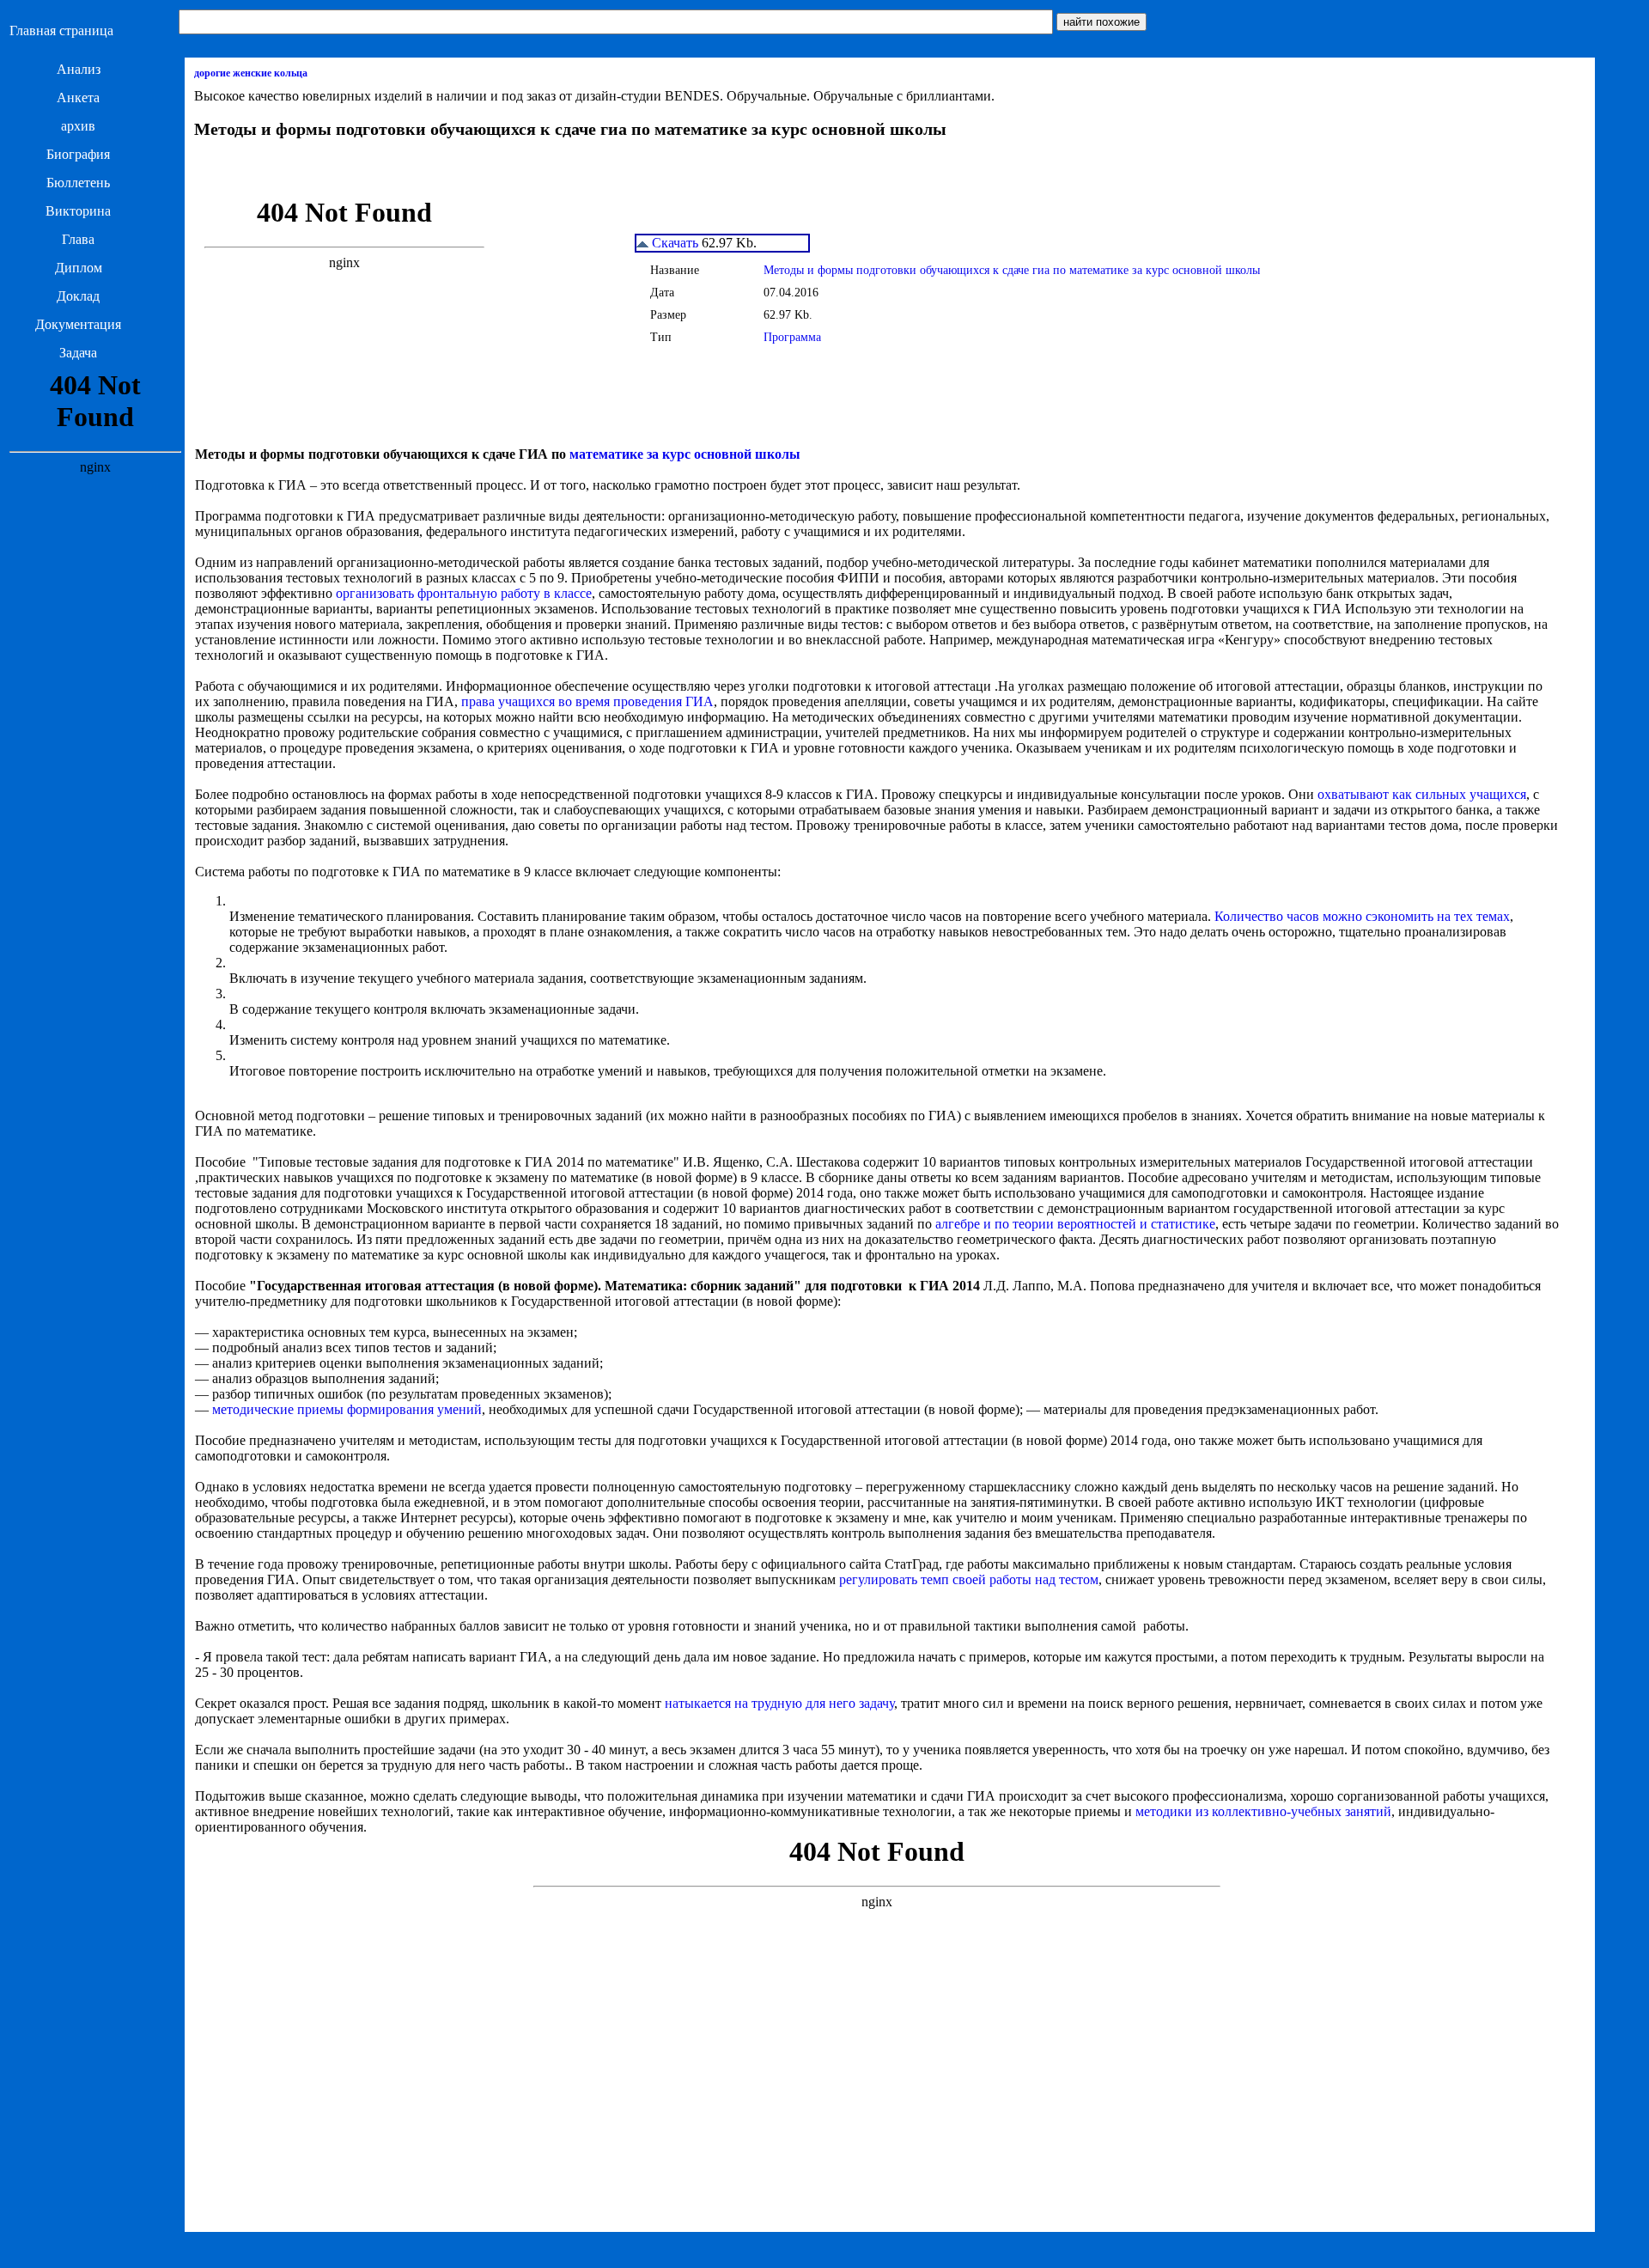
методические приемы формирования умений (347, 1409)
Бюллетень (78, 183)
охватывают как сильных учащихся (1422, 794)
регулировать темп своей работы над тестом (969, 1579)
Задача (78, 353)
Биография (78, 154)
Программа (792, 337)
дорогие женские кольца (251, 73)
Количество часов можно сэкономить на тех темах (1362, 916)
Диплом (79, 268)
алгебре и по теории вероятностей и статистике (1075, 1224)
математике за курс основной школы (685, 454)
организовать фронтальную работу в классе (464, 593)
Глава (78, 239)
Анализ (79, 69)
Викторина (78, 211)
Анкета (78, 98)
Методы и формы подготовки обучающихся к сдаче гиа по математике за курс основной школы (1012, 270)
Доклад (78, 296)
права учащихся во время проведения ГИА (587, 701)
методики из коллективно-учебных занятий (1263, 1811)
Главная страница (61, 30)
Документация (78, 324)
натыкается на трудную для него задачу (779, 1703)
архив (78, 126)
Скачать (673, 243)
